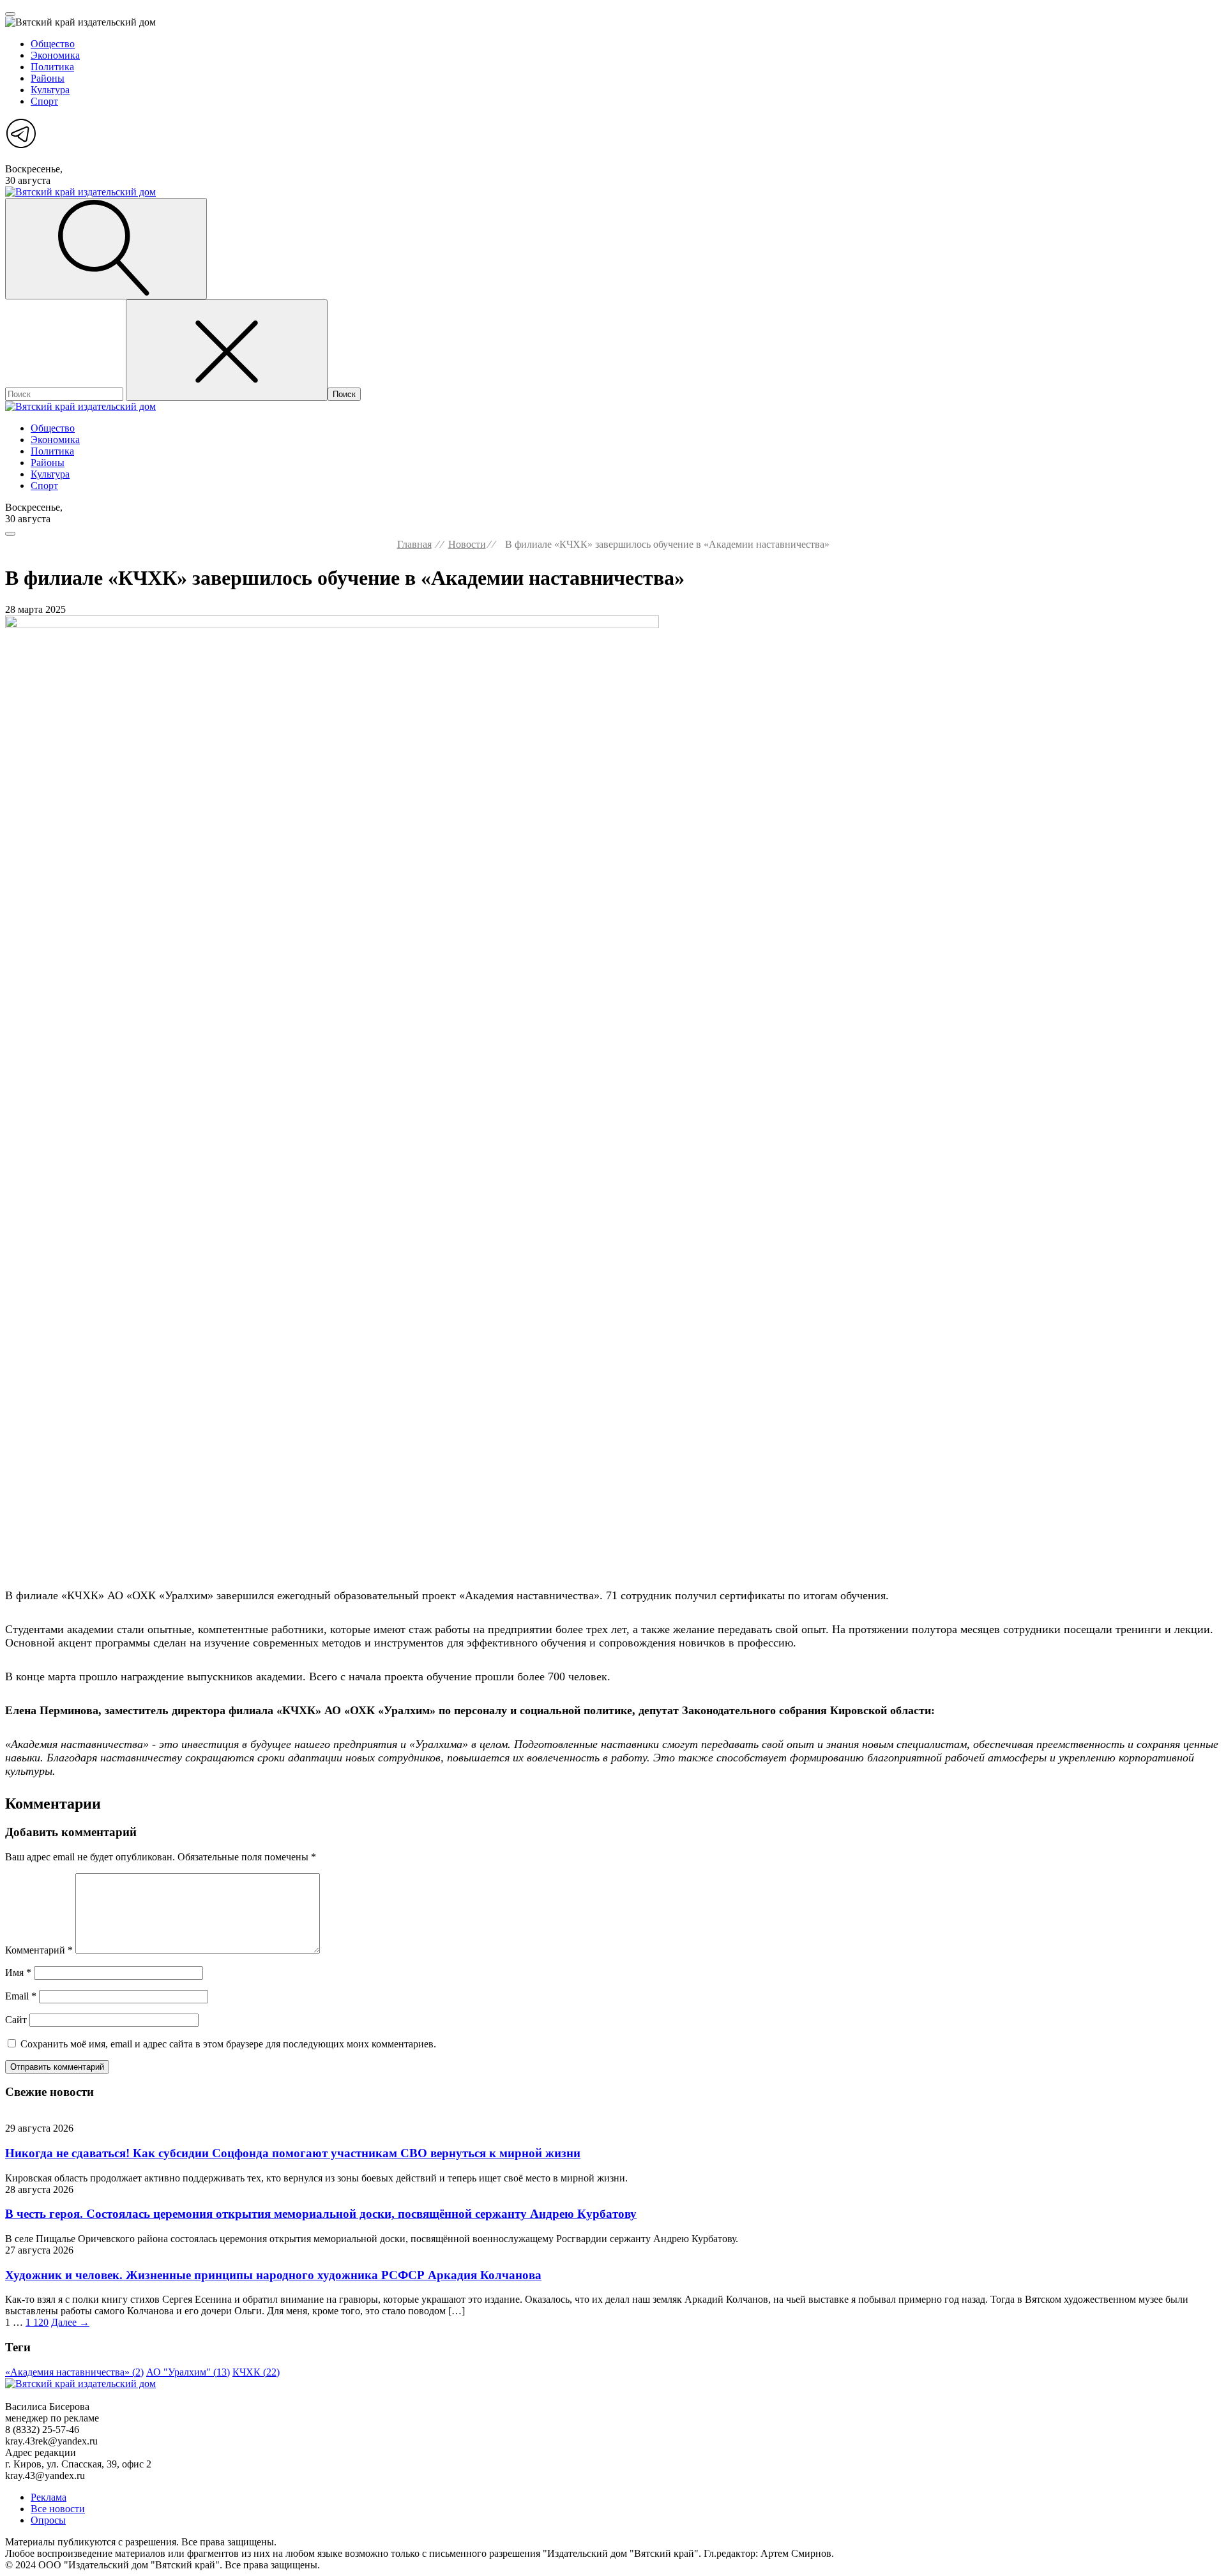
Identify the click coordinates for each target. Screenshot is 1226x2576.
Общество (53, 44)
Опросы (48, 2520)
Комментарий (39, 1950)
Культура (50, 90)
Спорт (44, 101)
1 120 (37, 2322)
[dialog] (613, 79)
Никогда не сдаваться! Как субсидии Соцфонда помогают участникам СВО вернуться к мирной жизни (293, 2153)
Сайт (16, 2020)
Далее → (70, 2322)
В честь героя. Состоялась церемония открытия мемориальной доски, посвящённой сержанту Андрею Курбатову (321, 2214)
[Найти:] (65, 394)
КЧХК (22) (256, 2372)
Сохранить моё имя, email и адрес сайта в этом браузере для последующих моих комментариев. (228, 2044)
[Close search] (227, 350)
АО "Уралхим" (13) (188, 2372)
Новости (467, 544)
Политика (52, 67)
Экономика (55, 55)
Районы (48, 78)
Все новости (58, 2509)
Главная (414, 544)
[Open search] (106, 249)
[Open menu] (10, 14)
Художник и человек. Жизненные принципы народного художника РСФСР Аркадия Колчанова (273, 2275)
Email (21, 1996)
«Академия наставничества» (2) (74, 2372)
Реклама (49, 2497)
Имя (18, 1972)
